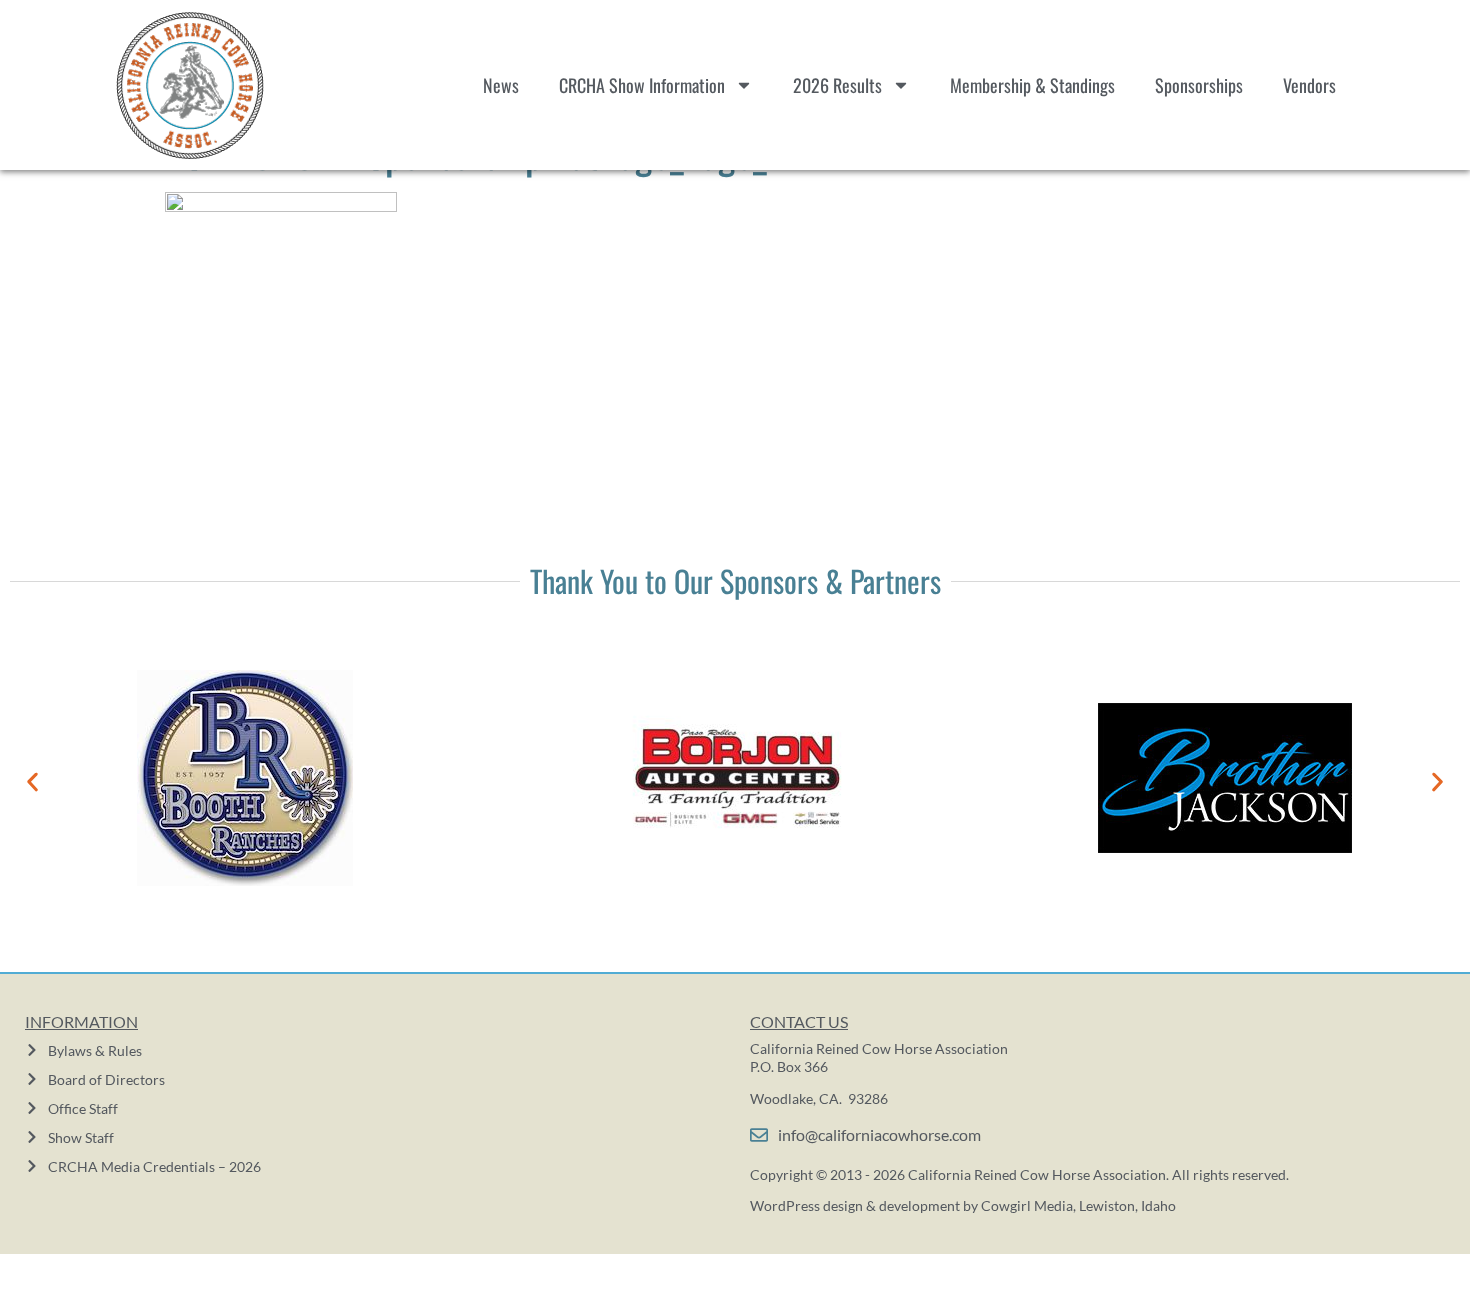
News (501, 85)
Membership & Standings (1032, 85)
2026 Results (837, 85)
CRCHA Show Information (642, 85)
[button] (32, 781)
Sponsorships (1199, 85)
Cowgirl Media (1027, 1205)
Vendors (1309, 85)
